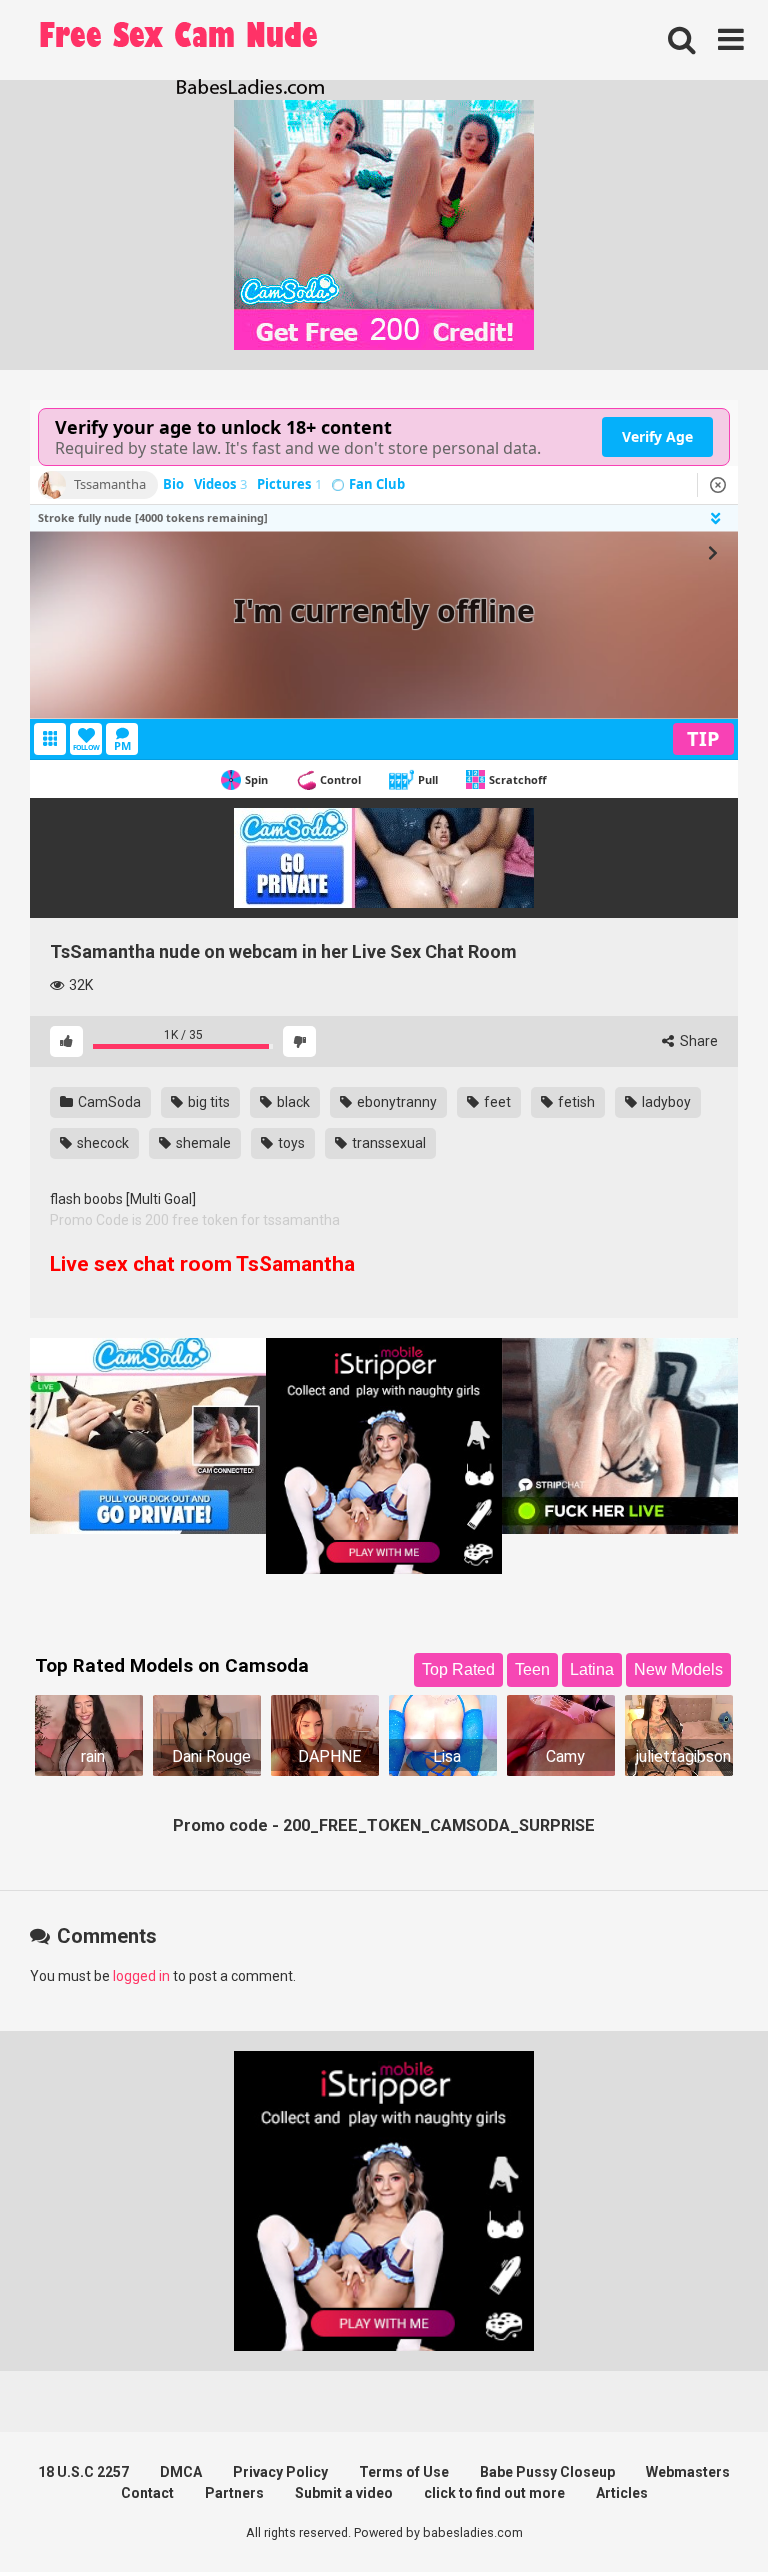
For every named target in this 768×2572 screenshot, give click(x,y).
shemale (202, 1143)
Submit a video (344, 2493)
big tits (207, 1102)
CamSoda (108, 1102)
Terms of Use (404, 2472)
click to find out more (494, 2493)
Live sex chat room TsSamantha (202, 1264)
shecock (101, 1143)
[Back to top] (701, 2511)
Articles (622, 2493)
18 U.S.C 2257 (83, 2472)
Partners (234, 2493)
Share (697, 1041)
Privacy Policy (280, 2472)
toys (290, 1143)
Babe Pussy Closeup (547, 2472)
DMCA (181, 2472)
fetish (575, 1102)
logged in (141, 1976)
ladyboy (665, 1102)
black (292, 1102)
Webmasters (688, 2472)
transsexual (387, 1143)
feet (496, 1102)
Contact (147, 2493)
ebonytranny (395, 1102)
